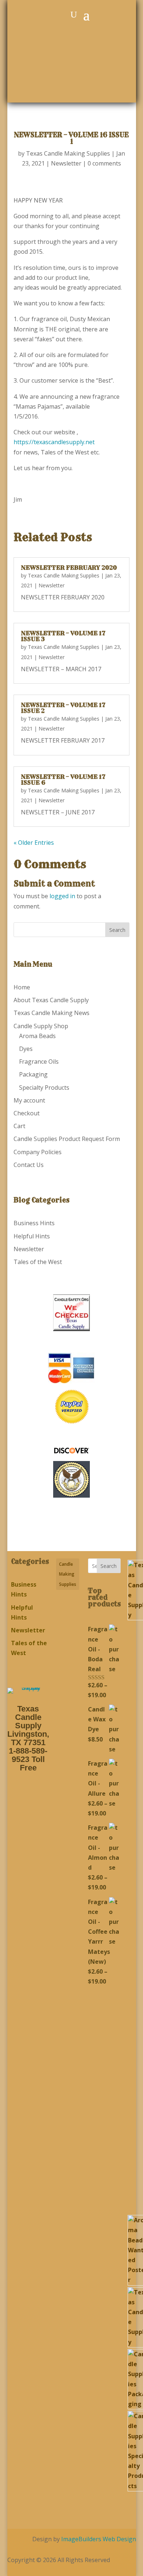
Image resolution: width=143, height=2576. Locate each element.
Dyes (26, 1049)
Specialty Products (44, 1088)
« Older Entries (34, 843)
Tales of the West (38, 1262)
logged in (62, 896)
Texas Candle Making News (52, 1013)
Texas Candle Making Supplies (68, 153)
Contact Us (29, 1165)
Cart (19, 1126)
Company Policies (38, 1152)
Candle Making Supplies (68, 1574)
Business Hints (34, 1223)
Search (109, 1566)
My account (29, 1100)
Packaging (33, 1074)
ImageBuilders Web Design (99, 2539)
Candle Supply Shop (41, 1026)
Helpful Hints (32, 1236)
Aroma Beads (37, 1036)
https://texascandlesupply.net (54, 442)
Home (22, 987)
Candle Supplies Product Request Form (67, 1139)
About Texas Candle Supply (51, 1000)
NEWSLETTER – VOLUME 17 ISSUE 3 (63, 636)
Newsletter (66, 163)
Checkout (27, 1113)
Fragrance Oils (39, 1062)
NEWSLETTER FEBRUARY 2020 (69, 568)
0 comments (104, 163)
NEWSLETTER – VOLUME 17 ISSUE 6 (63, 780)
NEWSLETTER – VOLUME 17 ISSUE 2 (63, 708)
